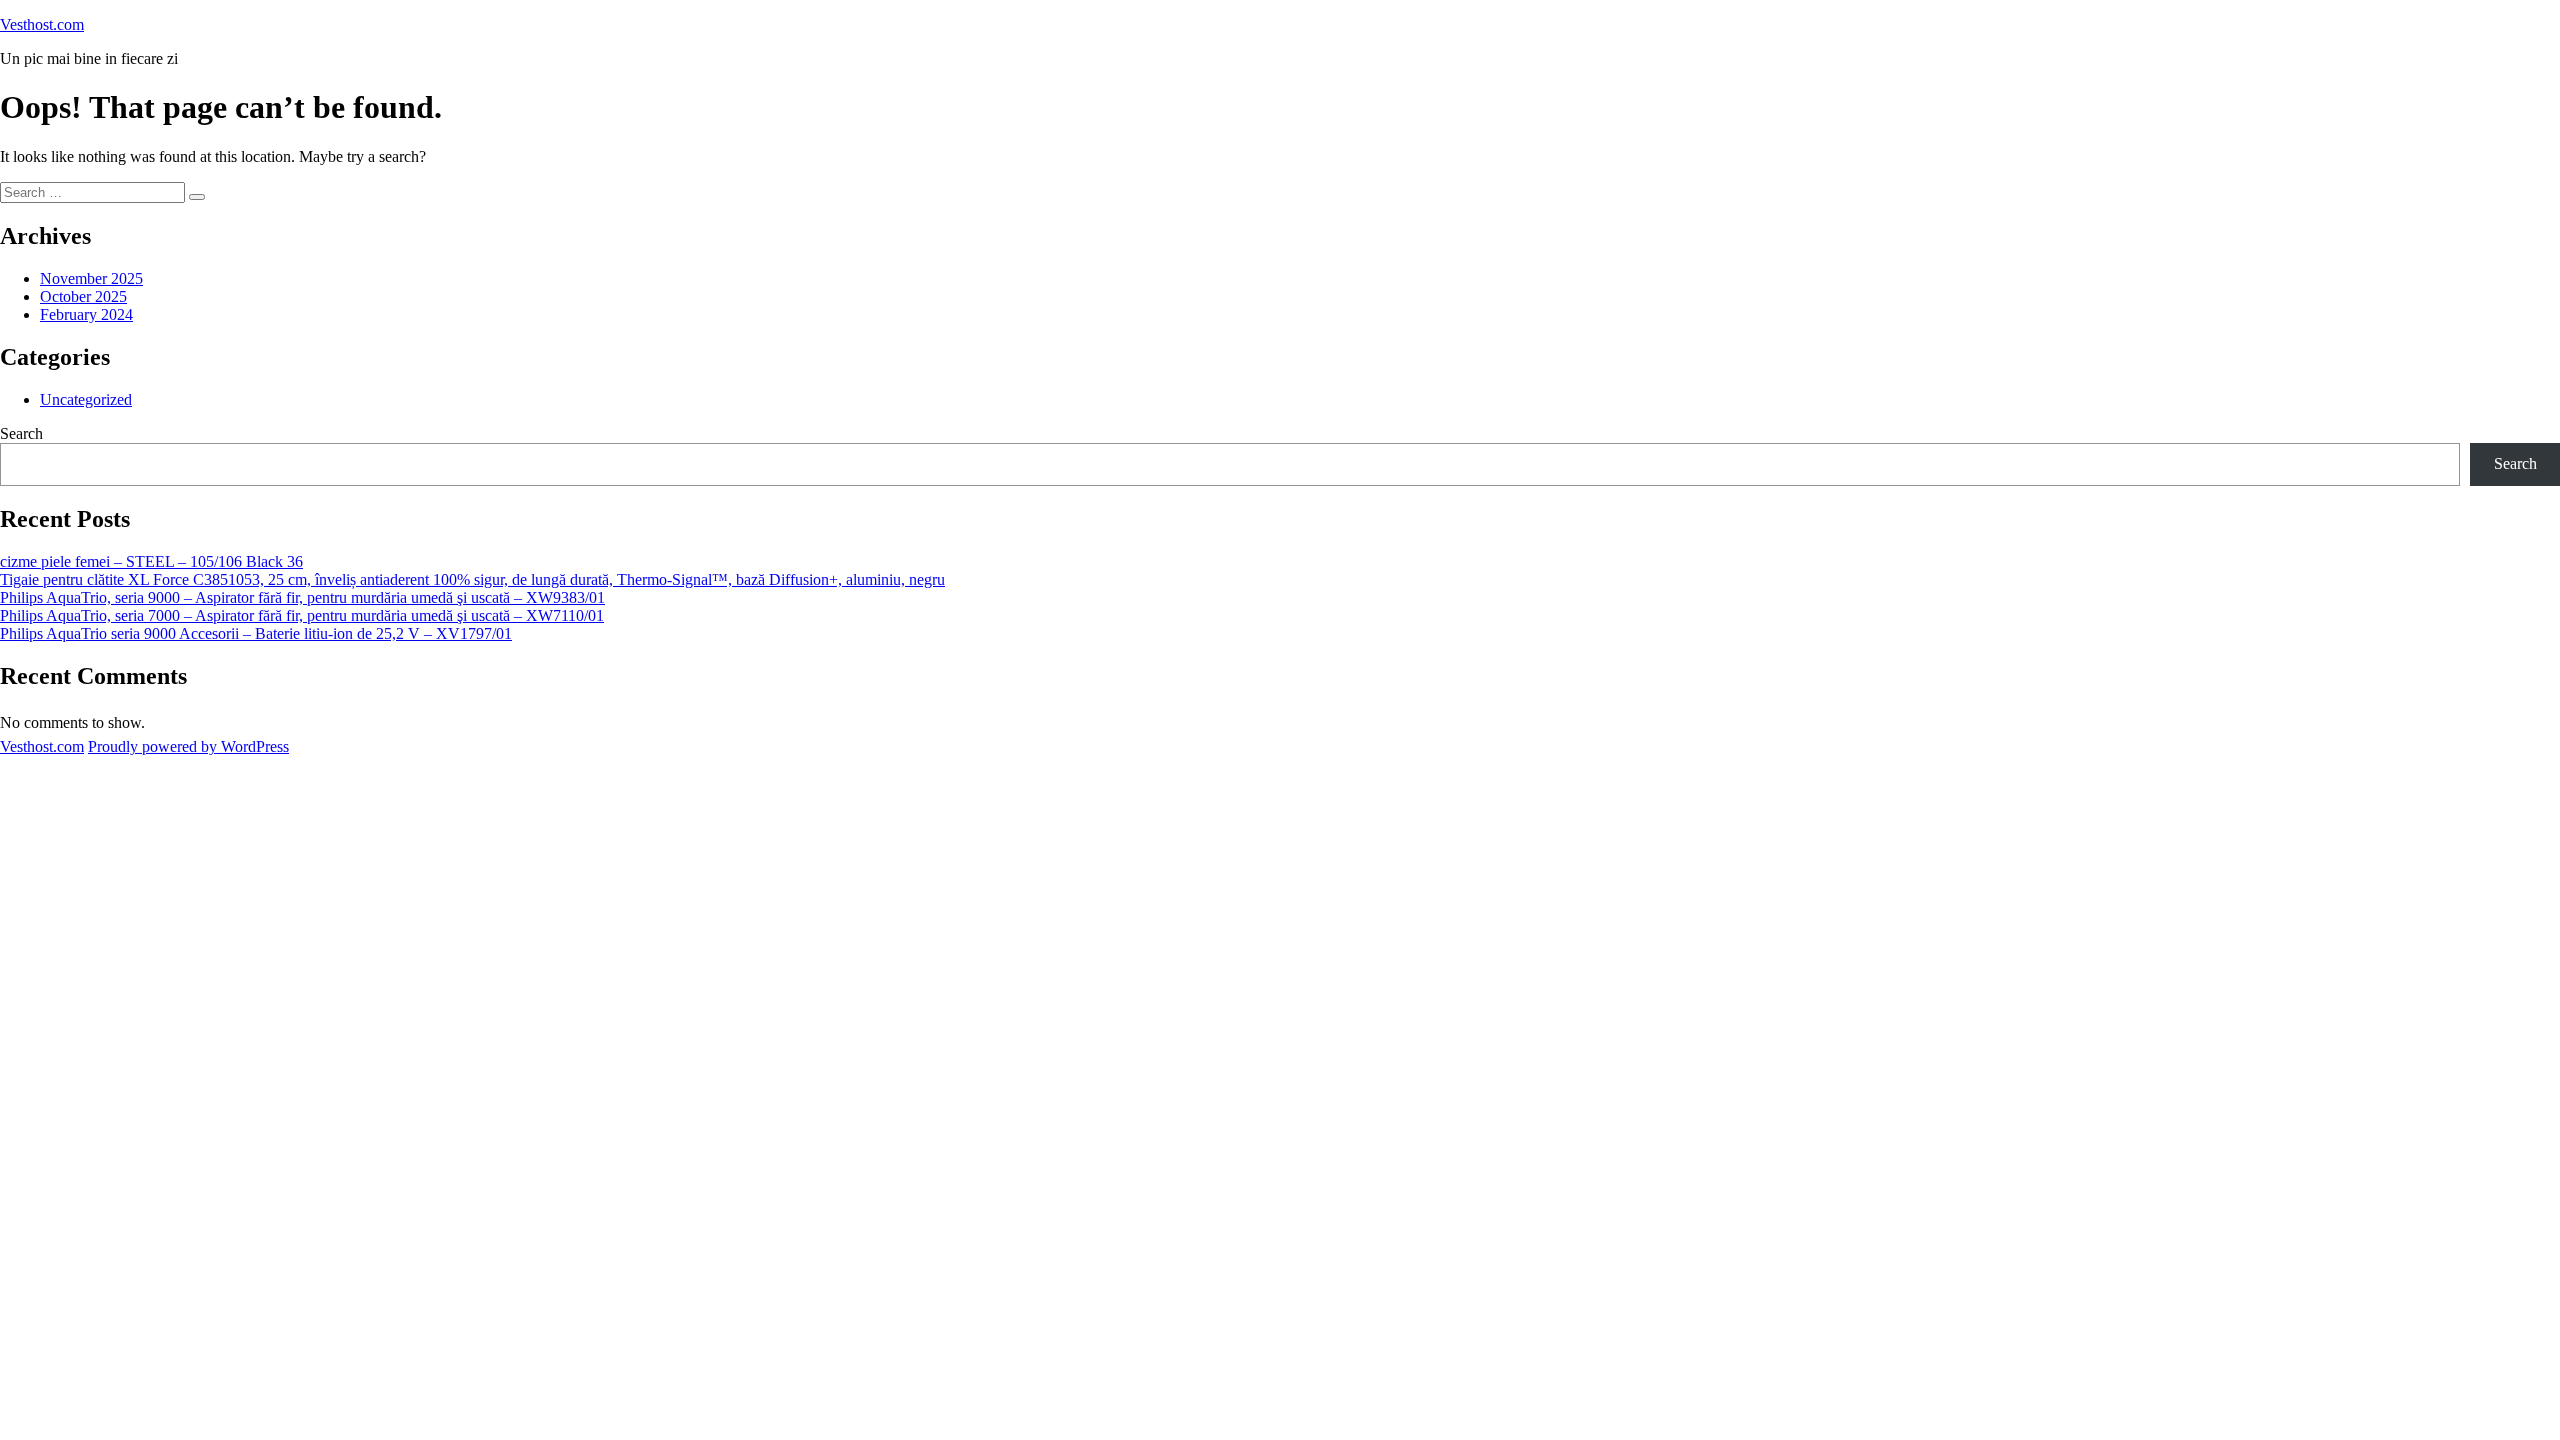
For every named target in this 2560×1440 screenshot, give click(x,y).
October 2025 (83, 296)
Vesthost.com (42, 24)
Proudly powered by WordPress (188, 746)
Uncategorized (86, 399)
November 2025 (91, 278)
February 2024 (86, 314)
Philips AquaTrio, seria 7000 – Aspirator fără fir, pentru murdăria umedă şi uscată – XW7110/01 (302, 615)
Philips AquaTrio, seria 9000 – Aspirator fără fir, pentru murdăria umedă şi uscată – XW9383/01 (302, 597)
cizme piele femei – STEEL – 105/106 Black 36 (151, 561)
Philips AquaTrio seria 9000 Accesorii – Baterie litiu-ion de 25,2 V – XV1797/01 (256, 633)
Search (21, 433)
